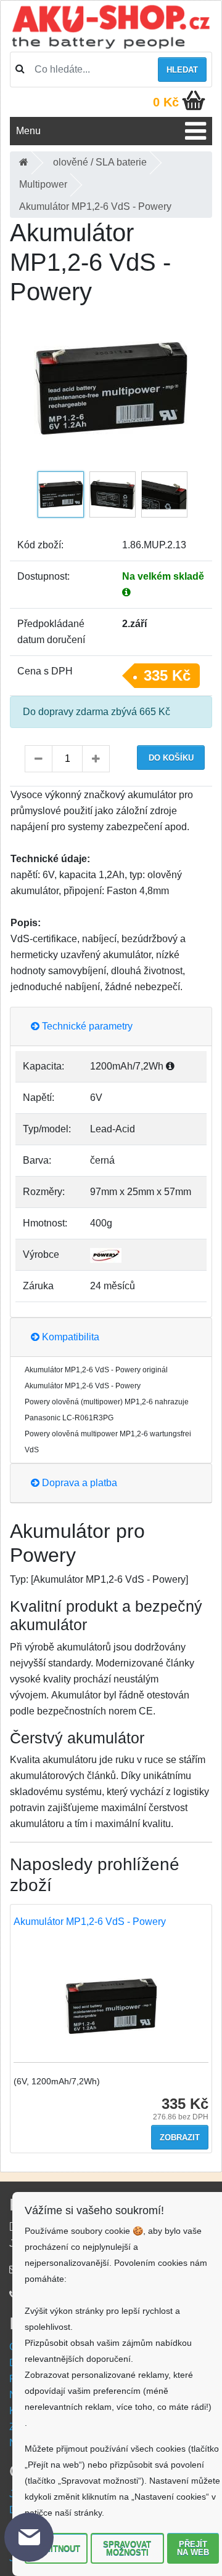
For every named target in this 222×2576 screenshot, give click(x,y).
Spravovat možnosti (127, 2548)
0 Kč (166, 102)
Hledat (182, 70)
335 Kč (167, 675)
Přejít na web (193, 2548)
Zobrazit (180, 2138)
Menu (28, 131)
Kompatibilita (69, 1337)
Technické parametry (86, 1026)
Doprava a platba (78, 1483)
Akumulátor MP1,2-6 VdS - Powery (90, 1922)
